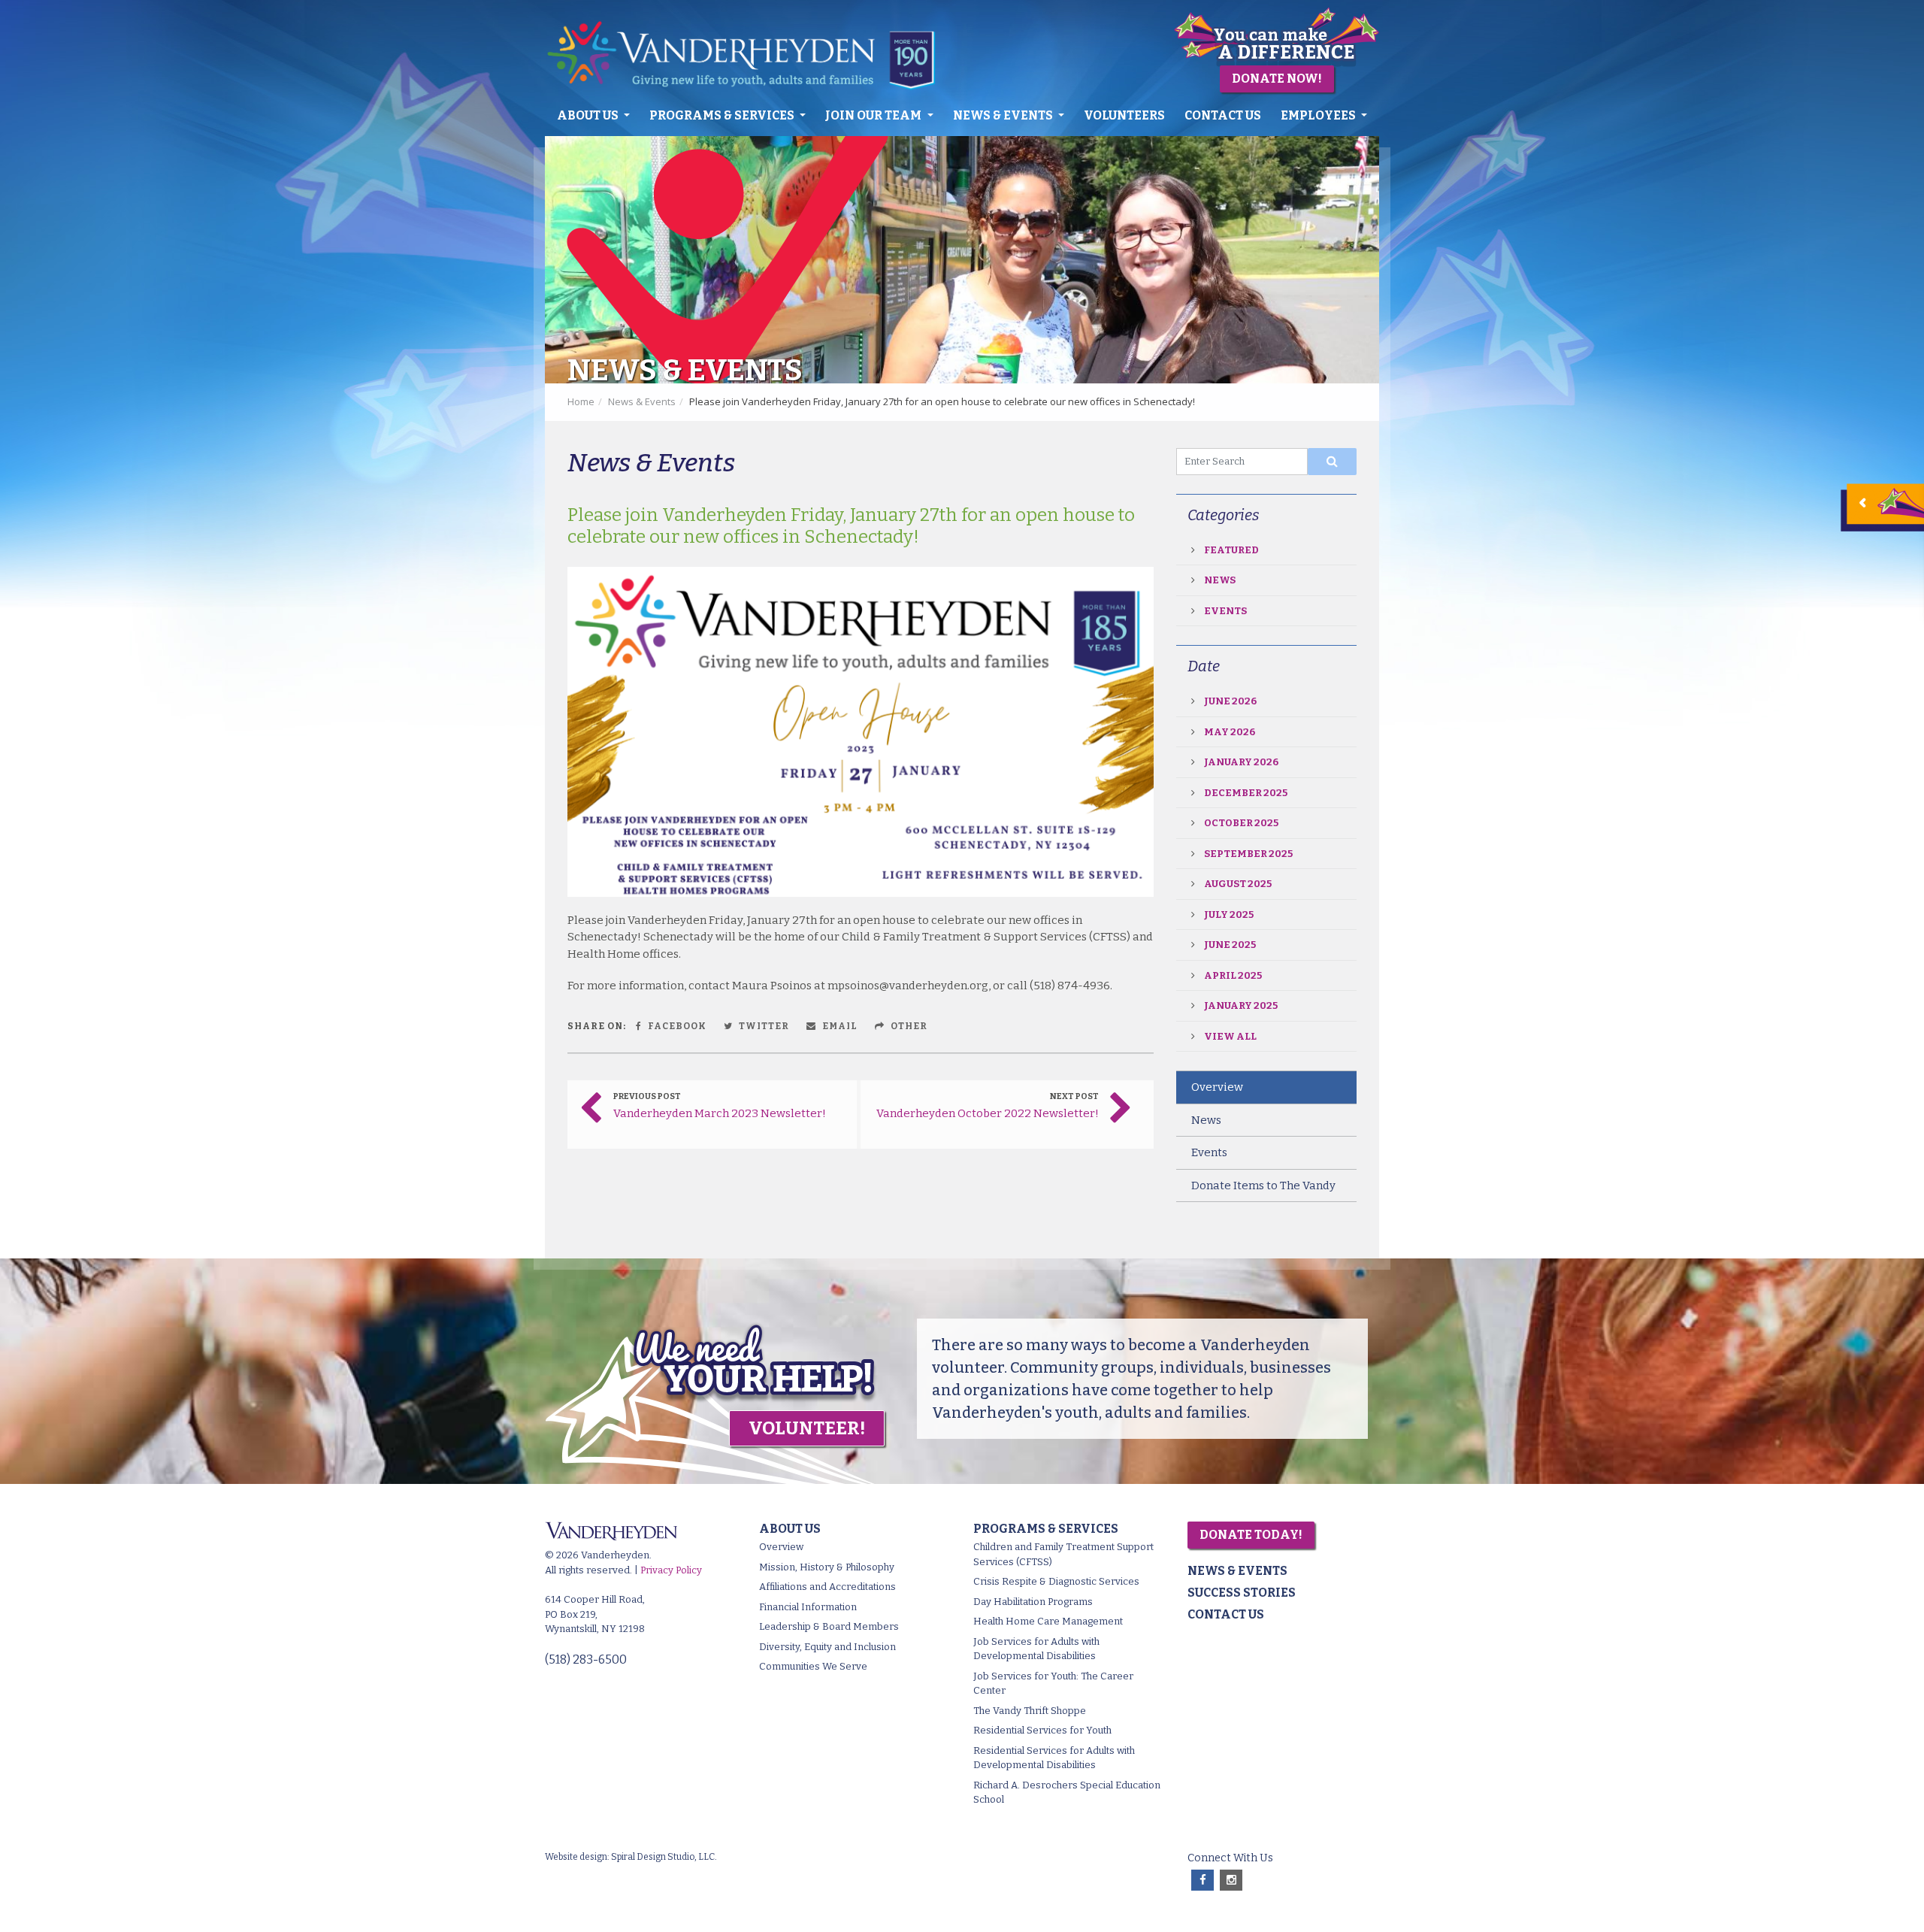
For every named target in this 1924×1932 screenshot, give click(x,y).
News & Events (1004, 115)
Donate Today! (1251, 1535)
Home (581, 401)
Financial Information (808, 1607)
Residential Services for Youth (1042, 1730)
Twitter (763, 1026)
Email (839, 1026)
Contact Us (1223, 115)
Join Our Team (874, 115)
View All (1230, 1036)
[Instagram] (1231, 1881)
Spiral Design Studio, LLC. (664, 1857)
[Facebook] (1202, 1881)
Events (1225, 611)
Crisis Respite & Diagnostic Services (1056, 1581)
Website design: (577, 1857)
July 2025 (1229, 915)
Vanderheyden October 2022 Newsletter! (988, 1113)
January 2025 (1241, 1005)
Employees (1319, 115)
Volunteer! (807, 1428)
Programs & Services (723, 115)
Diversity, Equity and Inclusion (827, 1647)
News (1220, 580)
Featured (1231, 550)
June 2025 (1230, 945)
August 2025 (1238, 884)
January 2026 (1241, 762)
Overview (1217, 1087)
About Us (589, 115)
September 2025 (1248, 854)
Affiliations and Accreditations (827, 1587)
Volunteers (1124, 115)
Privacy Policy (671, 1570)
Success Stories (1242, 1593)
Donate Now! (1277, 79)
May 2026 (1230, 732)
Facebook (676, 1026)
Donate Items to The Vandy (1263, 1186)
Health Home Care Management (1048, 1621)
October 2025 (1241, 823)
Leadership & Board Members (829, 1626)
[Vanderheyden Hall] (750, 55)
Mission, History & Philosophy (827, 1567)
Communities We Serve (813, 1666)
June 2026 (1230, 701)
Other (908, 1026)
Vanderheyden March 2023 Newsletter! (720, 1113)
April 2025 (1233, 975)
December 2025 (1246, 793)
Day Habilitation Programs (1033, 1602)
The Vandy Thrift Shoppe (1030, 1711)
